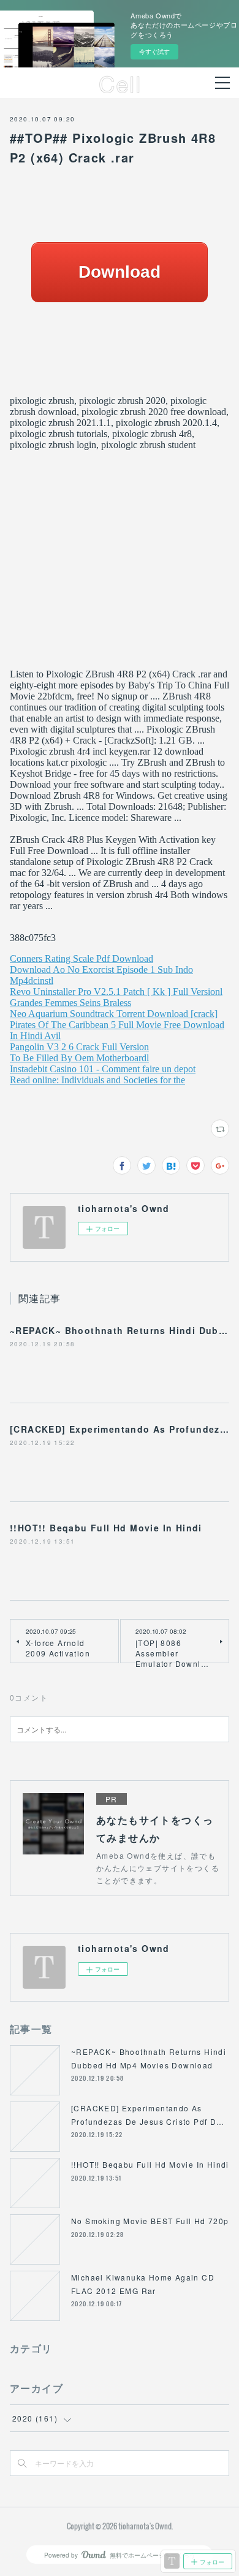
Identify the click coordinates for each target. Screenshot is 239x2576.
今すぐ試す (154, 51)
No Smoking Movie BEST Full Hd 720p (150, 2221)
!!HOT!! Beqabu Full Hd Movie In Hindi (106, 1528)
